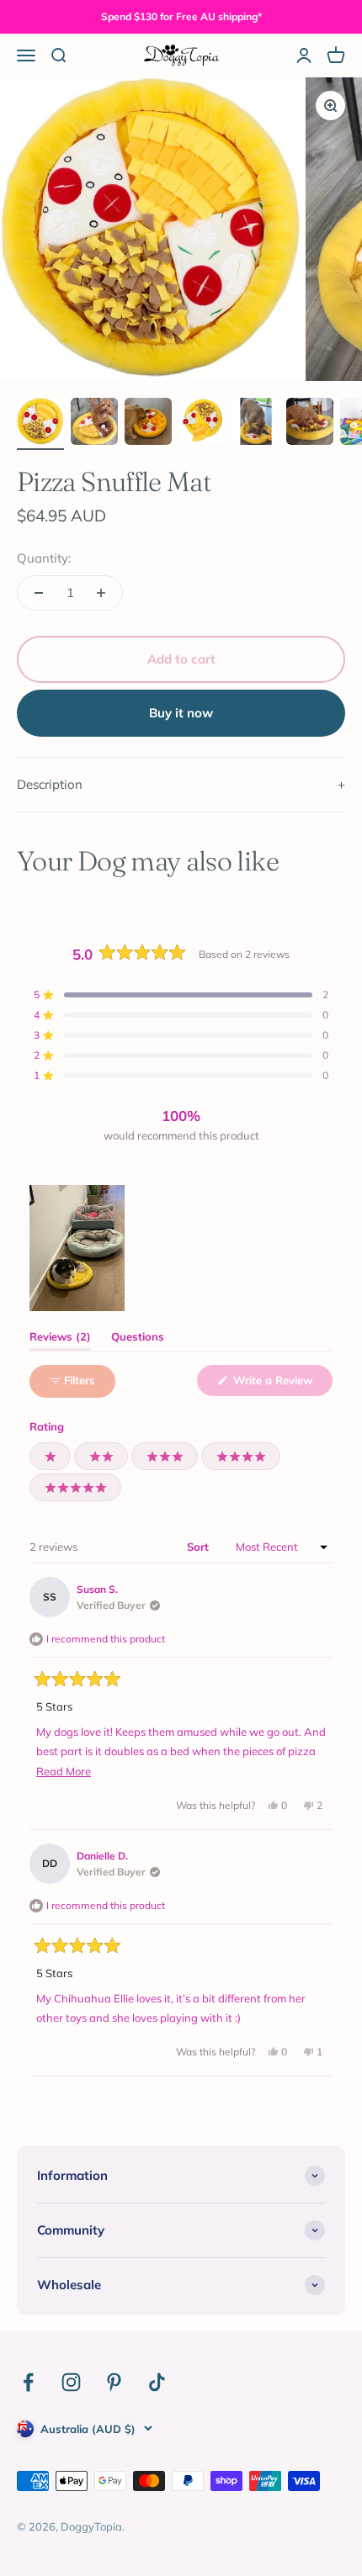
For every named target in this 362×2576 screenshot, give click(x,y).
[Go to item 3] (148, 424)
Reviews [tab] (60, 1340)
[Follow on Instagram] (71, 2382)
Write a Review (281, 1384)
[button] (181, 995)
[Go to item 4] (202, 424)
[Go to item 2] (94, 424)
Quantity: (44, 558)
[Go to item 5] (256, 424)
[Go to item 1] (40, 424)
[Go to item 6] (310, 424)
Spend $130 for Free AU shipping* (181, 16)
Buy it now (181, 713)
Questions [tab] (138, 1340)
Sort (200, 1547)
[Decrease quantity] (39, 593)
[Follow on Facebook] (28, 2382)
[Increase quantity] (101, 593)
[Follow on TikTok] (157, 2382)
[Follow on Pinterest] (114, 2382)
